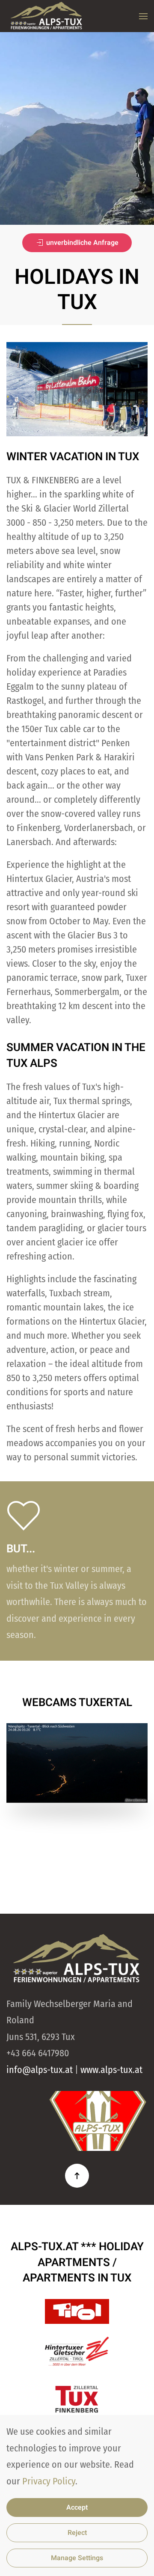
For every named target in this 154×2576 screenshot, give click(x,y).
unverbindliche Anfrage (82, 243)
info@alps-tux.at (40, 2070)
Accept (77, 2508)
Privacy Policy (49, 2481)
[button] (143, 16)
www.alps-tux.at (111, 2070)
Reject (77, 2533)
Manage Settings (77, 2558)
